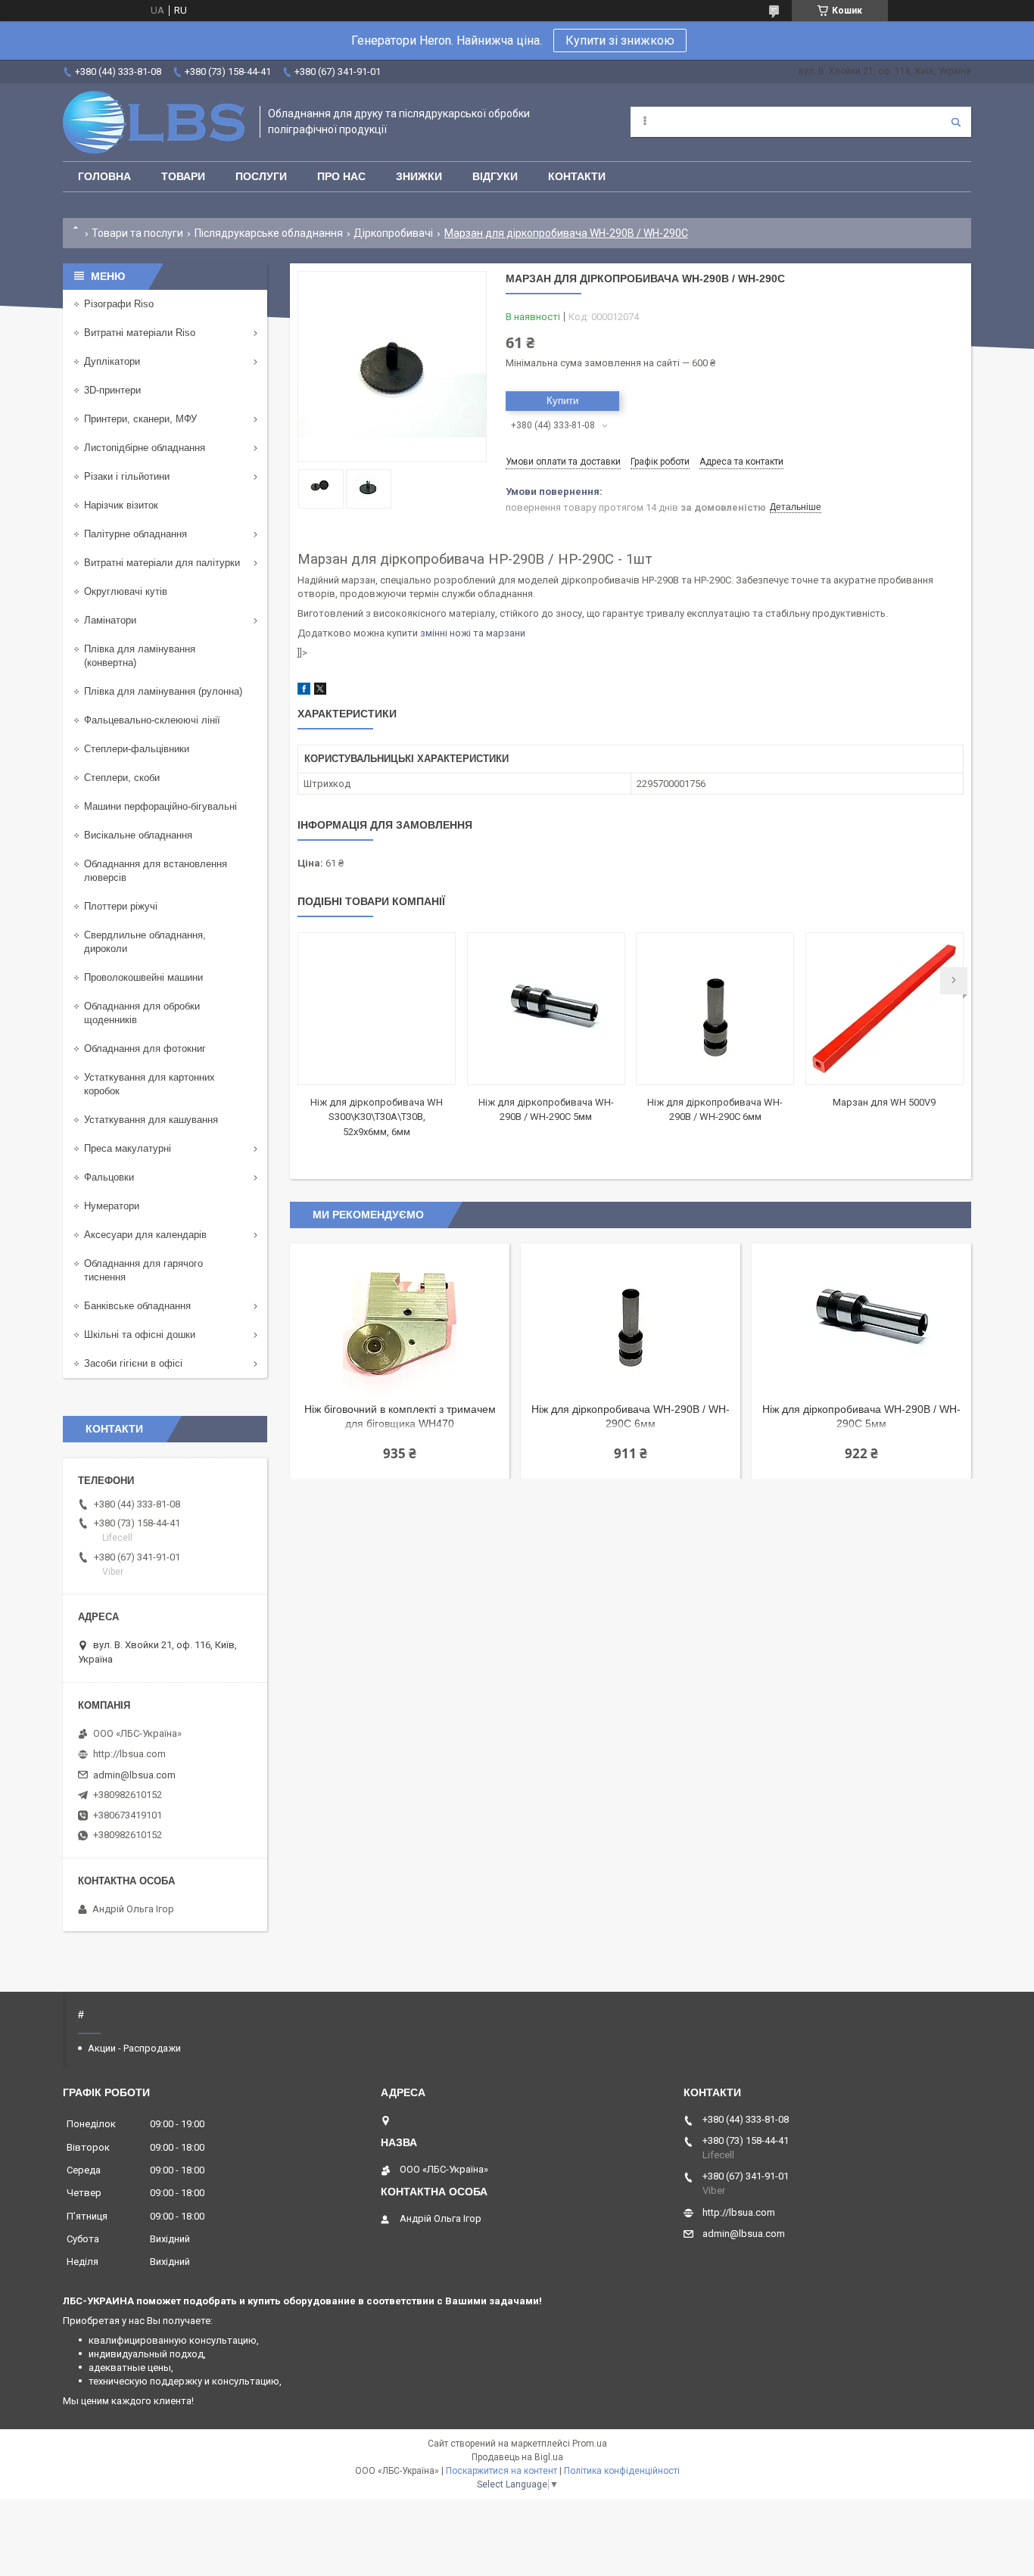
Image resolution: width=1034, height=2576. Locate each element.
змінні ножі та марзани (473, 633)
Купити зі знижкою (620, 40)
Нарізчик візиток (121, 505)
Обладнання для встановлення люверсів (156, 871)
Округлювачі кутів (126, 591)
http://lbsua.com (129, 1754)
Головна (104, 176)
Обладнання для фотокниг (145, 1048)
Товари (183, 176)
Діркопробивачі (393, 233)
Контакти (577, 176)
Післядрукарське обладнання (269, 233)
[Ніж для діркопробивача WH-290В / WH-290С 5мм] (546, 1009)
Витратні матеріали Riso (140, 333)
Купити (562, 401)
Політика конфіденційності (622, 2471)
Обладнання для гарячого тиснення (143, 1270)
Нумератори (112, 1206)
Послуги (261, 176)
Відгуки (495, 176)
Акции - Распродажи (134, 2048)
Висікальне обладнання (138, 835)
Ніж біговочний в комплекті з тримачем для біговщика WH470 (400, 1416)
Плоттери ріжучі (121, 906)
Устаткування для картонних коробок (149, 1084)
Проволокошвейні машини (143, 977)
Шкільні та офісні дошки (140, 1335)
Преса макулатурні (128, 1148)
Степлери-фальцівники (137, 749)
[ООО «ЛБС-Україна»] (154, 122)
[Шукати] (956, 122)
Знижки (419, 176)
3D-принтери (112, 390)
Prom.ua (590, 2444)
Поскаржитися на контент (501, 2471)
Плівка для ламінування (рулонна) (163, 691)
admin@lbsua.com (134, 1775)
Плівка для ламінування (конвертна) (140, 656)
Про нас (341, 176)
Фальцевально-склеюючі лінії (152, 720)
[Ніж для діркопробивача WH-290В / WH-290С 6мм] (715, 1009)
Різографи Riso (119, 304)
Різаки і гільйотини (127, 476)
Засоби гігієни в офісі (133, 1363)
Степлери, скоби (122, 778)
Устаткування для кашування (151, 1120)
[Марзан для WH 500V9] (885, 1009)
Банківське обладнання (137, 1306)
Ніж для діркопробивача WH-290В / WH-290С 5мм (861, 1416)
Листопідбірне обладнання (145, 448)
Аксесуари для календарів (145, 1235)
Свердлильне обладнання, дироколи (145, 942)
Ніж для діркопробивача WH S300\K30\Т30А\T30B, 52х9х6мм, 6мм (377, 1117)
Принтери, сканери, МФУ (140, 419)
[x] (320, 691)
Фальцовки (109, 1177)
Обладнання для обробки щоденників (142, 1013)
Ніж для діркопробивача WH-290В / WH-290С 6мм (631, 1416)
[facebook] (304, 691)
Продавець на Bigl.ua (517, 2457)
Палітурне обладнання (135, 534)
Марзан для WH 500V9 (884, 1102)
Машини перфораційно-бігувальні (160, 806)
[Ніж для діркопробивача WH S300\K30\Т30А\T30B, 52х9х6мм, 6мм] (377, 1009)
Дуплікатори (112, 361)
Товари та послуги (137, 233)
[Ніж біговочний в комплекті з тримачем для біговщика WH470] (400, 1319)
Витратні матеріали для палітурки (162, 563)
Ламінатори (110, 620)
